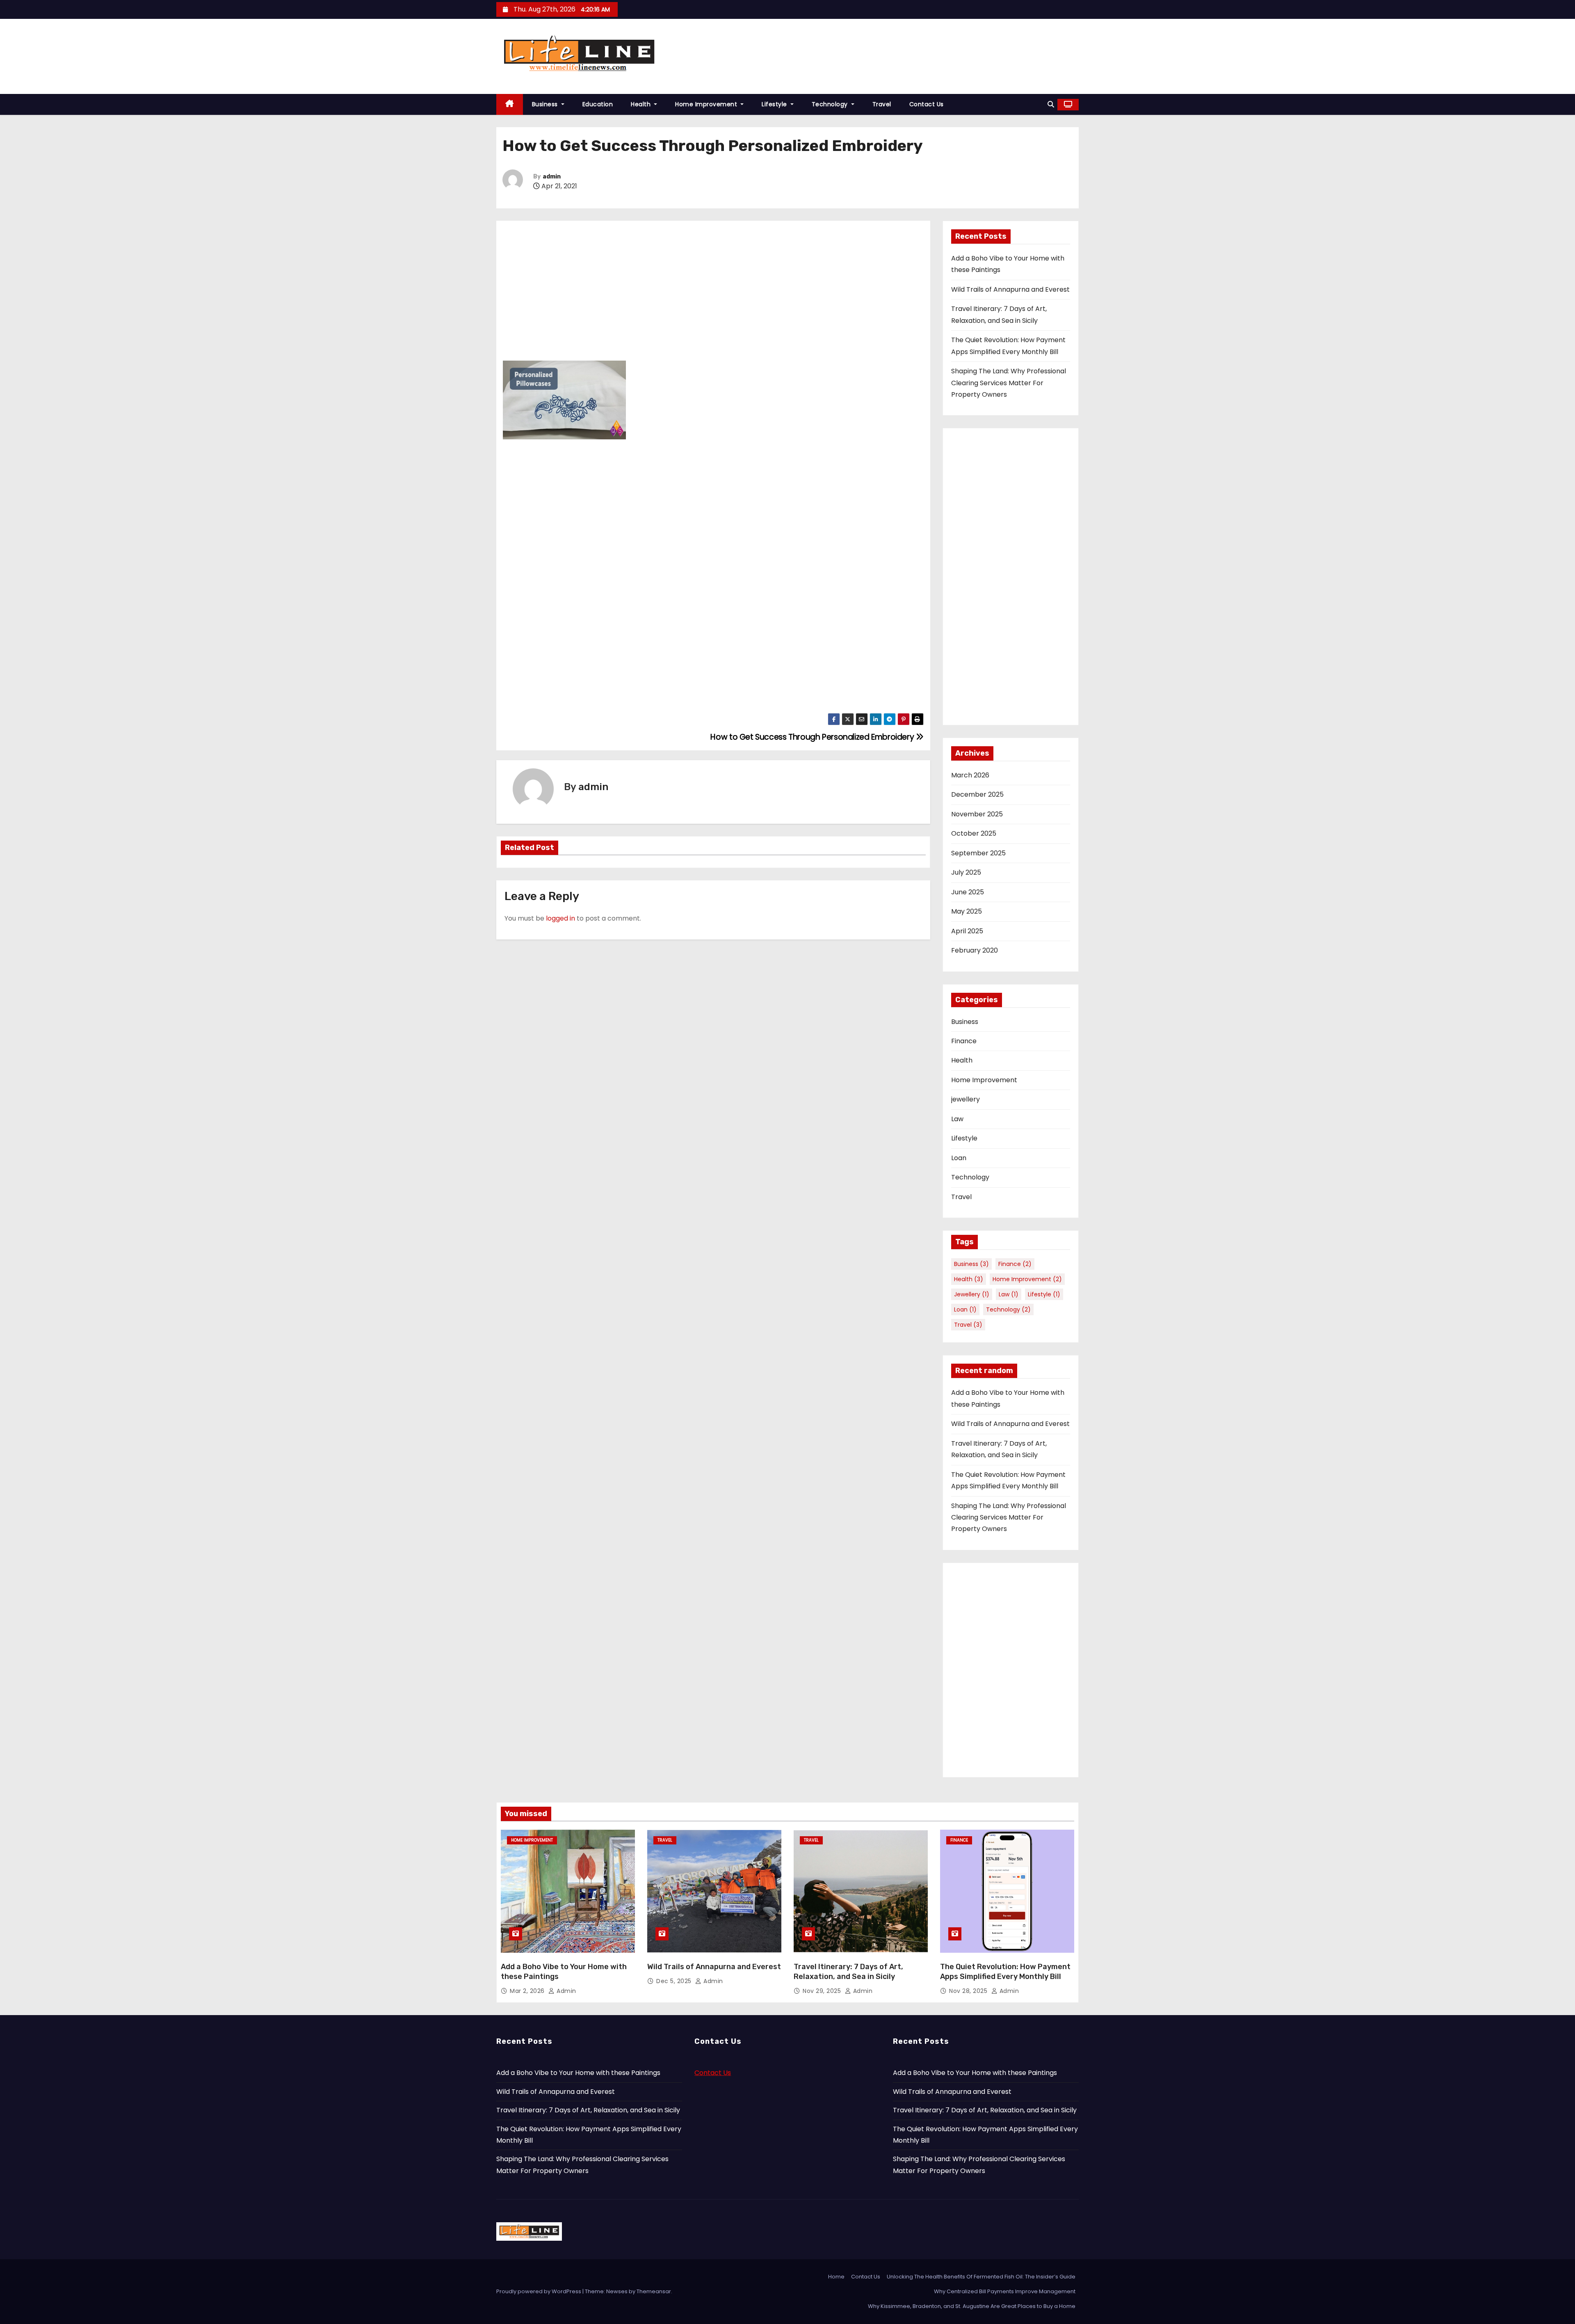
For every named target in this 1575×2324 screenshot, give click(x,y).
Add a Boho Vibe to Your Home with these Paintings (578, 2073)
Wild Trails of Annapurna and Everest (1010, 289)
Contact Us (927, 104)
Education (598, 104)
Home (836, 2277)
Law (957, 1119)
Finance (964, 1041)
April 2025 (967, 931)
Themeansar (654, 2291)
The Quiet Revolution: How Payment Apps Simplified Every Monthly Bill (1005, 1972)
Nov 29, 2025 (823, 1991)
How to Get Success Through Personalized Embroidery (813, 737)
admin (552, 177)
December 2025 (977, 794)
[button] (1051, 104)
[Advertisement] (713, 289)
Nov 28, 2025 (969, 1991)
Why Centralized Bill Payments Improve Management (1005, 2291)
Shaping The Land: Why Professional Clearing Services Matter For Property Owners (1009, 383)
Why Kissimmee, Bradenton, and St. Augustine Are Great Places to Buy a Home (972, 2306)
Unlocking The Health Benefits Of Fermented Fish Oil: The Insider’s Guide (981, 2277)
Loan (959, 1158)
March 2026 (970, 775)
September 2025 (978, 853)
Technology (831, 104)
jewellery (966, 1099)
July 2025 (966, 872)
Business (546, 104)
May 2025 (967, 911)
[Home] (510, 104)
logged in (560, 918)
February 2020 (975, 950)
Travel (882, 104)
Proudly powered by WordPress (539, 2291)
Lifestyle (775, 104)
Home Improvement (707, 104)
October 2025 (974, 833)
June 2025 (968, 892)
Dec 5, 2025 (675, 1981)
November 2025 (977, 814)
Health (642, 104)
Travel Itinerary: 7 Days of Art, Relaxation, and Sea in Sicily (848, 1972)
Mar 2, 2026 (528, 1991)
